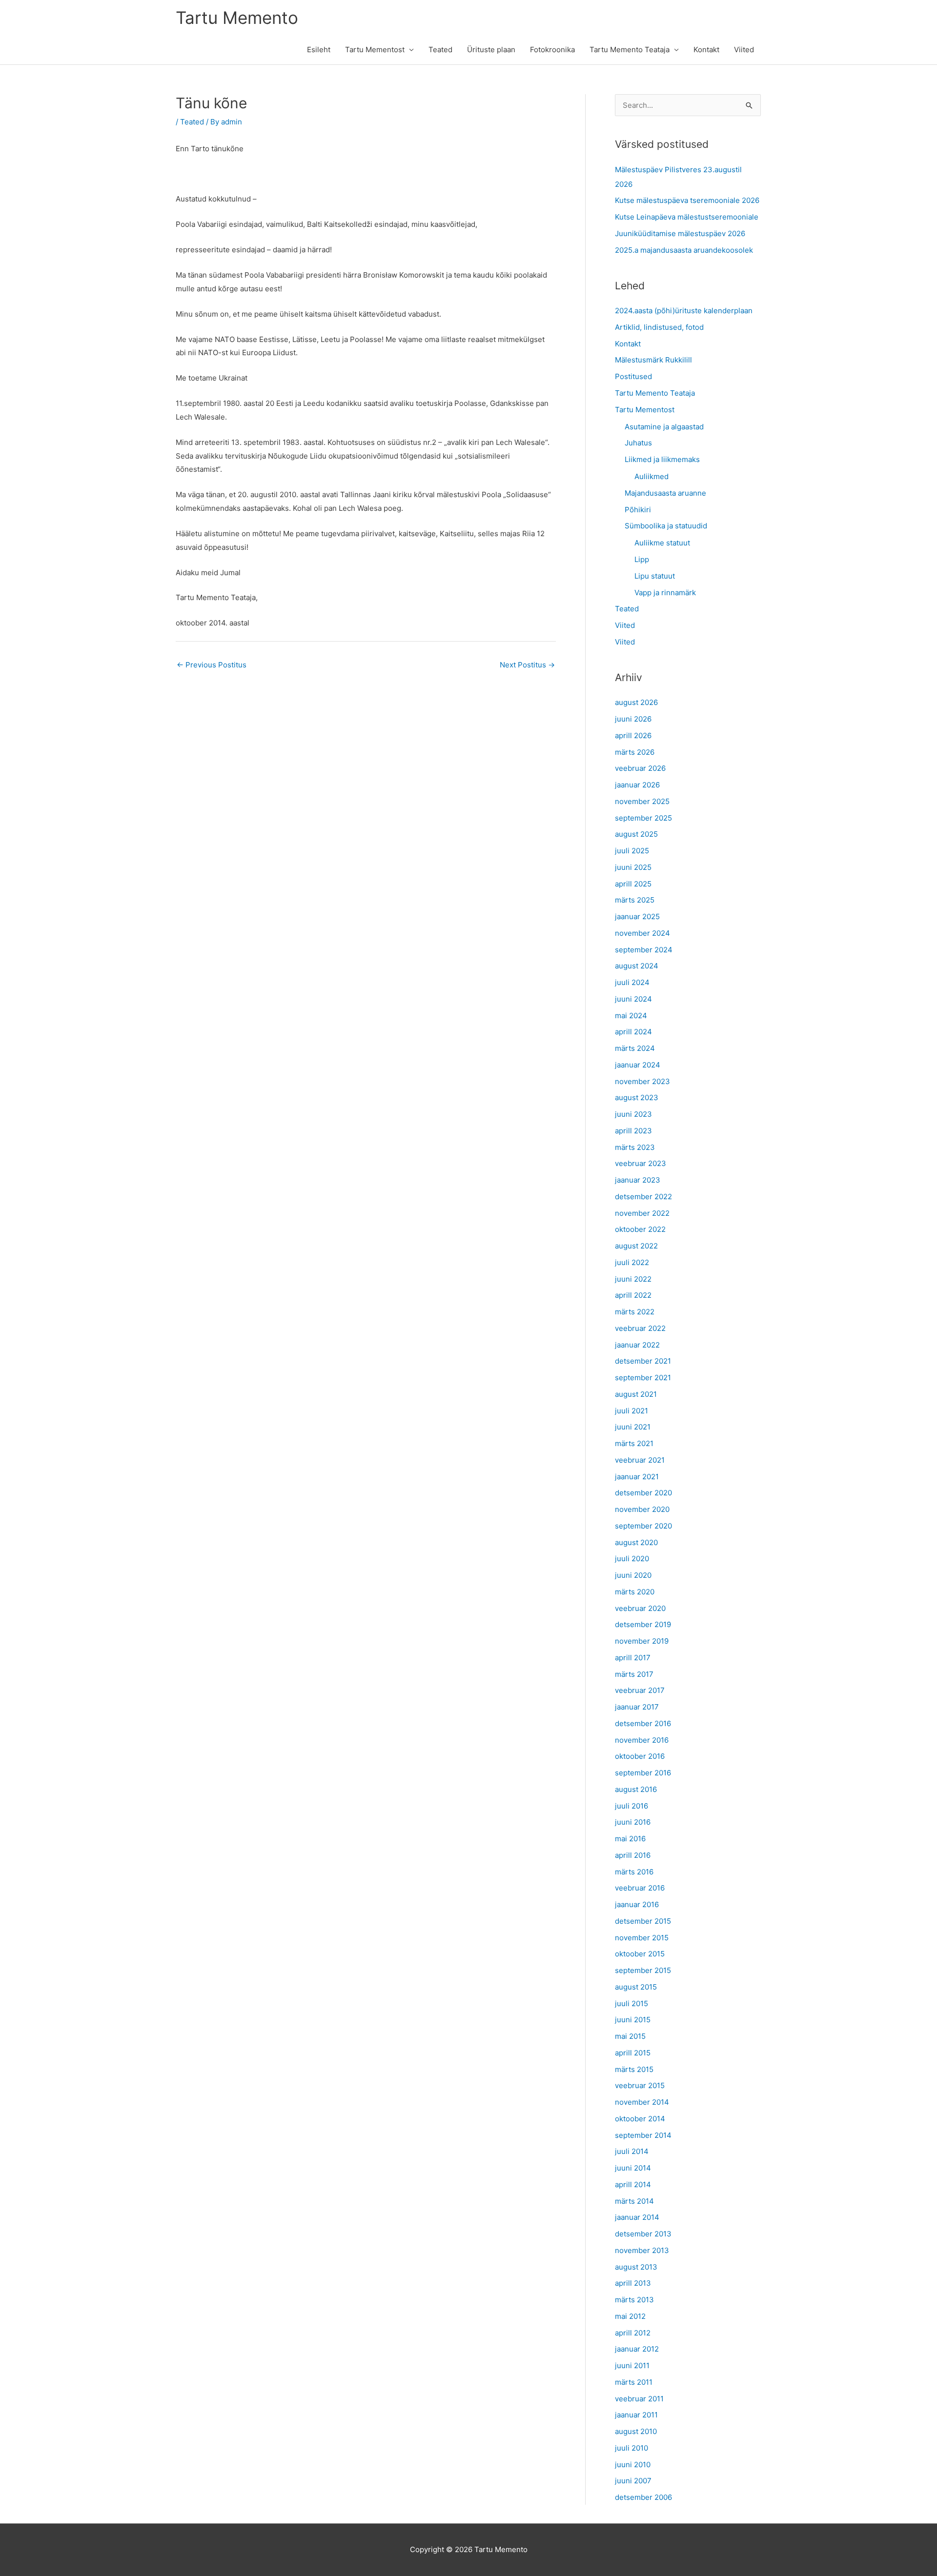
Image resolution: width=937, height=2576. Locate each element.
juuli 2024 (632, 982)
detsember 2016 (643, 1723)
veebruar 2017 (640, 1690)
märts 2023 (635, 1147)
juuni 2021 (633, 1427)
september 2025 (643, 818)
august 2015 (636, 1987)
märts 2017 (634, 1674)
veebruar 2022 (640, 1328)
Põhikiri (638, 510)
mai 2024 (631, 1016)
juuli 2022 (632, 1262)
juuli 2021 (631, 1411)
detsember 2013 (643, 2234)
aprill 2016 (633, 1855)
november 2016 (642, 1740)
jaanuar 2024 (638, 1065)
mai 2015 (630, 2036)
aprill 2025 (633, 884)
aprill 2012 (633, 2333)
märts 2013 (634, 2300)
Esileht (319, 50)
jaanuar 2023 (638, 1180)
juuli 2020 (632, 1559)
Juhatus (638, 443)
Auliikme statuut (662, 543)
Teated (440, 50)
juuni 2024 (633, 999)
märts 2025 (635, 900)
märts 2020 (635, 1592)
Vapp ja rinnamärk (665, 593)
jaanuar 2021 (637, 1477)
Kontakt (706, 50)
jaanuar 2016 (637, 1904)
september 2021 (643, 1378)
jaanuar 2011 (636, 2415)
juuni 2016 (633, 1822)
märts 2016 (634, 1872)
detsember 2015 (643, 1921)
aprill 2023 (633, 1131)
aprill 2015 (633, 2053)
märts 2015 (634, 2069)
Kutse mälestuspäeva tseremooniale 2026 (687, 200)
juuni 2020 (633, 1575)
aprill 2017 (633, 1658)
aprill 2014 (633, 2184)
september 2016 (643, 1773)
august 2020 (636, 1542)
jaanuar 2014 (637, 2217)
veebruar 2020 (640, 1608)
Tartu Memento (237, 18)
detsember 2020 (643, 1493)
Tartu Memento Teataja (630, 50)
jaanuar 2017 (637, 1707)
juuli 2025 (632, 851)
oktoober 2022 (640, 1229)
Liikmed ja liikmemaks (662, 459)
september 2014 (643, 2135)
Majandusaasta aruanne (665, 493)
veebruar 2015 (640, 2085)
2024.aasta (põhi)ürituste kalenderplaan (684, 311)
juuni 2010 (633, 2465)
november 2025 (642, 801)
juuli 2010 (631, 2448)
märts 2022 (635, 1312)
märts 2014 (634, 2201)
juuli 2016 (631, 1806)
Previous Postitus (212, 665)
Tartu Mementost (375, 50)
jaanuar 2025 (637, 916)
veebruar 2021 (640, 1460)
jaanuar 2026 (637, 785)
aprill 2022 (633, 1295)
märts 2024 (635, 1048)
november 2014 (642, 2102)
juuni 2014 (633, 2168)
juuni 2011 (632, 2365)
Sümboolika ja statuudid (666, 526)
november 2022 (642, 1213)
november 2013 (642, 2250)
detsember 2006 (643, 2497)
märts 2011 (634, 2382)
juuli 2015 (631, 2003)
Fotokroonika (552, 50)
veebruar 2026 (640, 768)
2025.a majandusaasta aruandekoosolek (684, 250)
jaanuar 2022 (637, 1345)
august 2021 (636, 1394)
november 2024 (642, 933)
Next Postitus (527, 665)
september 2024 (644, 950)
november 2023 (642, 1081)
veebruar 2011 (639, 2399)
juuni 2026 (633, 719)
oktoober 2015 (640, 1954)
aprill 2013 (633, 2283)
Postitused (633, 376)
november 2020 (642, 1509)
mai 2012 (630, 2316)
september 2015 (643, 1970)
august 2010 (636, 2431)
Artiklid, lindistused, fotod (659, 327)
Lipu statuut (655, 576)
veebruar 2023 (641, 1163)
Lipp (642, 559)
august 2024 (637, 966)
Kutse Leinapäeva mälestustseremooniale (687, 217)
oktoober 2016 (640, 1756)
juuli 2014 (632, 2151)
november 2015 (642, 1938)
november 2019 (642, 1641)
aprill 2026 (633, 735)
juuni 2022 (633, 1279)
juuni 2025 (633, 867)
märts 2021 (634, 1443)
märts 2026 (635, 752)
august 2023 (637, 1097)
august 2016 (636, 1789)
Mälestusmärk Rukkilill (653, 360)
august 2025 (636, 834)
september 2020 (643, 1526)
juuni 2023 (633, 1114)
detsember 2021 (643, 1361)
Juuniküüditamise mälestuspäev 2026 (680, 233)
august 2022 (636, 1246)
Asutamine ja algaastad (664, 427)
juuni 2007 (633, 2481)
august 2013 (636, 2267)
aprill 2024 (633, 1032)
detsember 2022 (643, 1197)
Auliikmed (652, 476)
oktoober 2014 (640, 2119)
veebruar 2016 (640, 1888)
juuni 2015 (633, 2020)
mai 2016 (630, 1839)
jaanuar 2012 (637, 2349)
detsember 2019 (643, 1624)
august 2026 (636, 702)
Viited (744, 50)
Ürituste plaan (491, 50)
